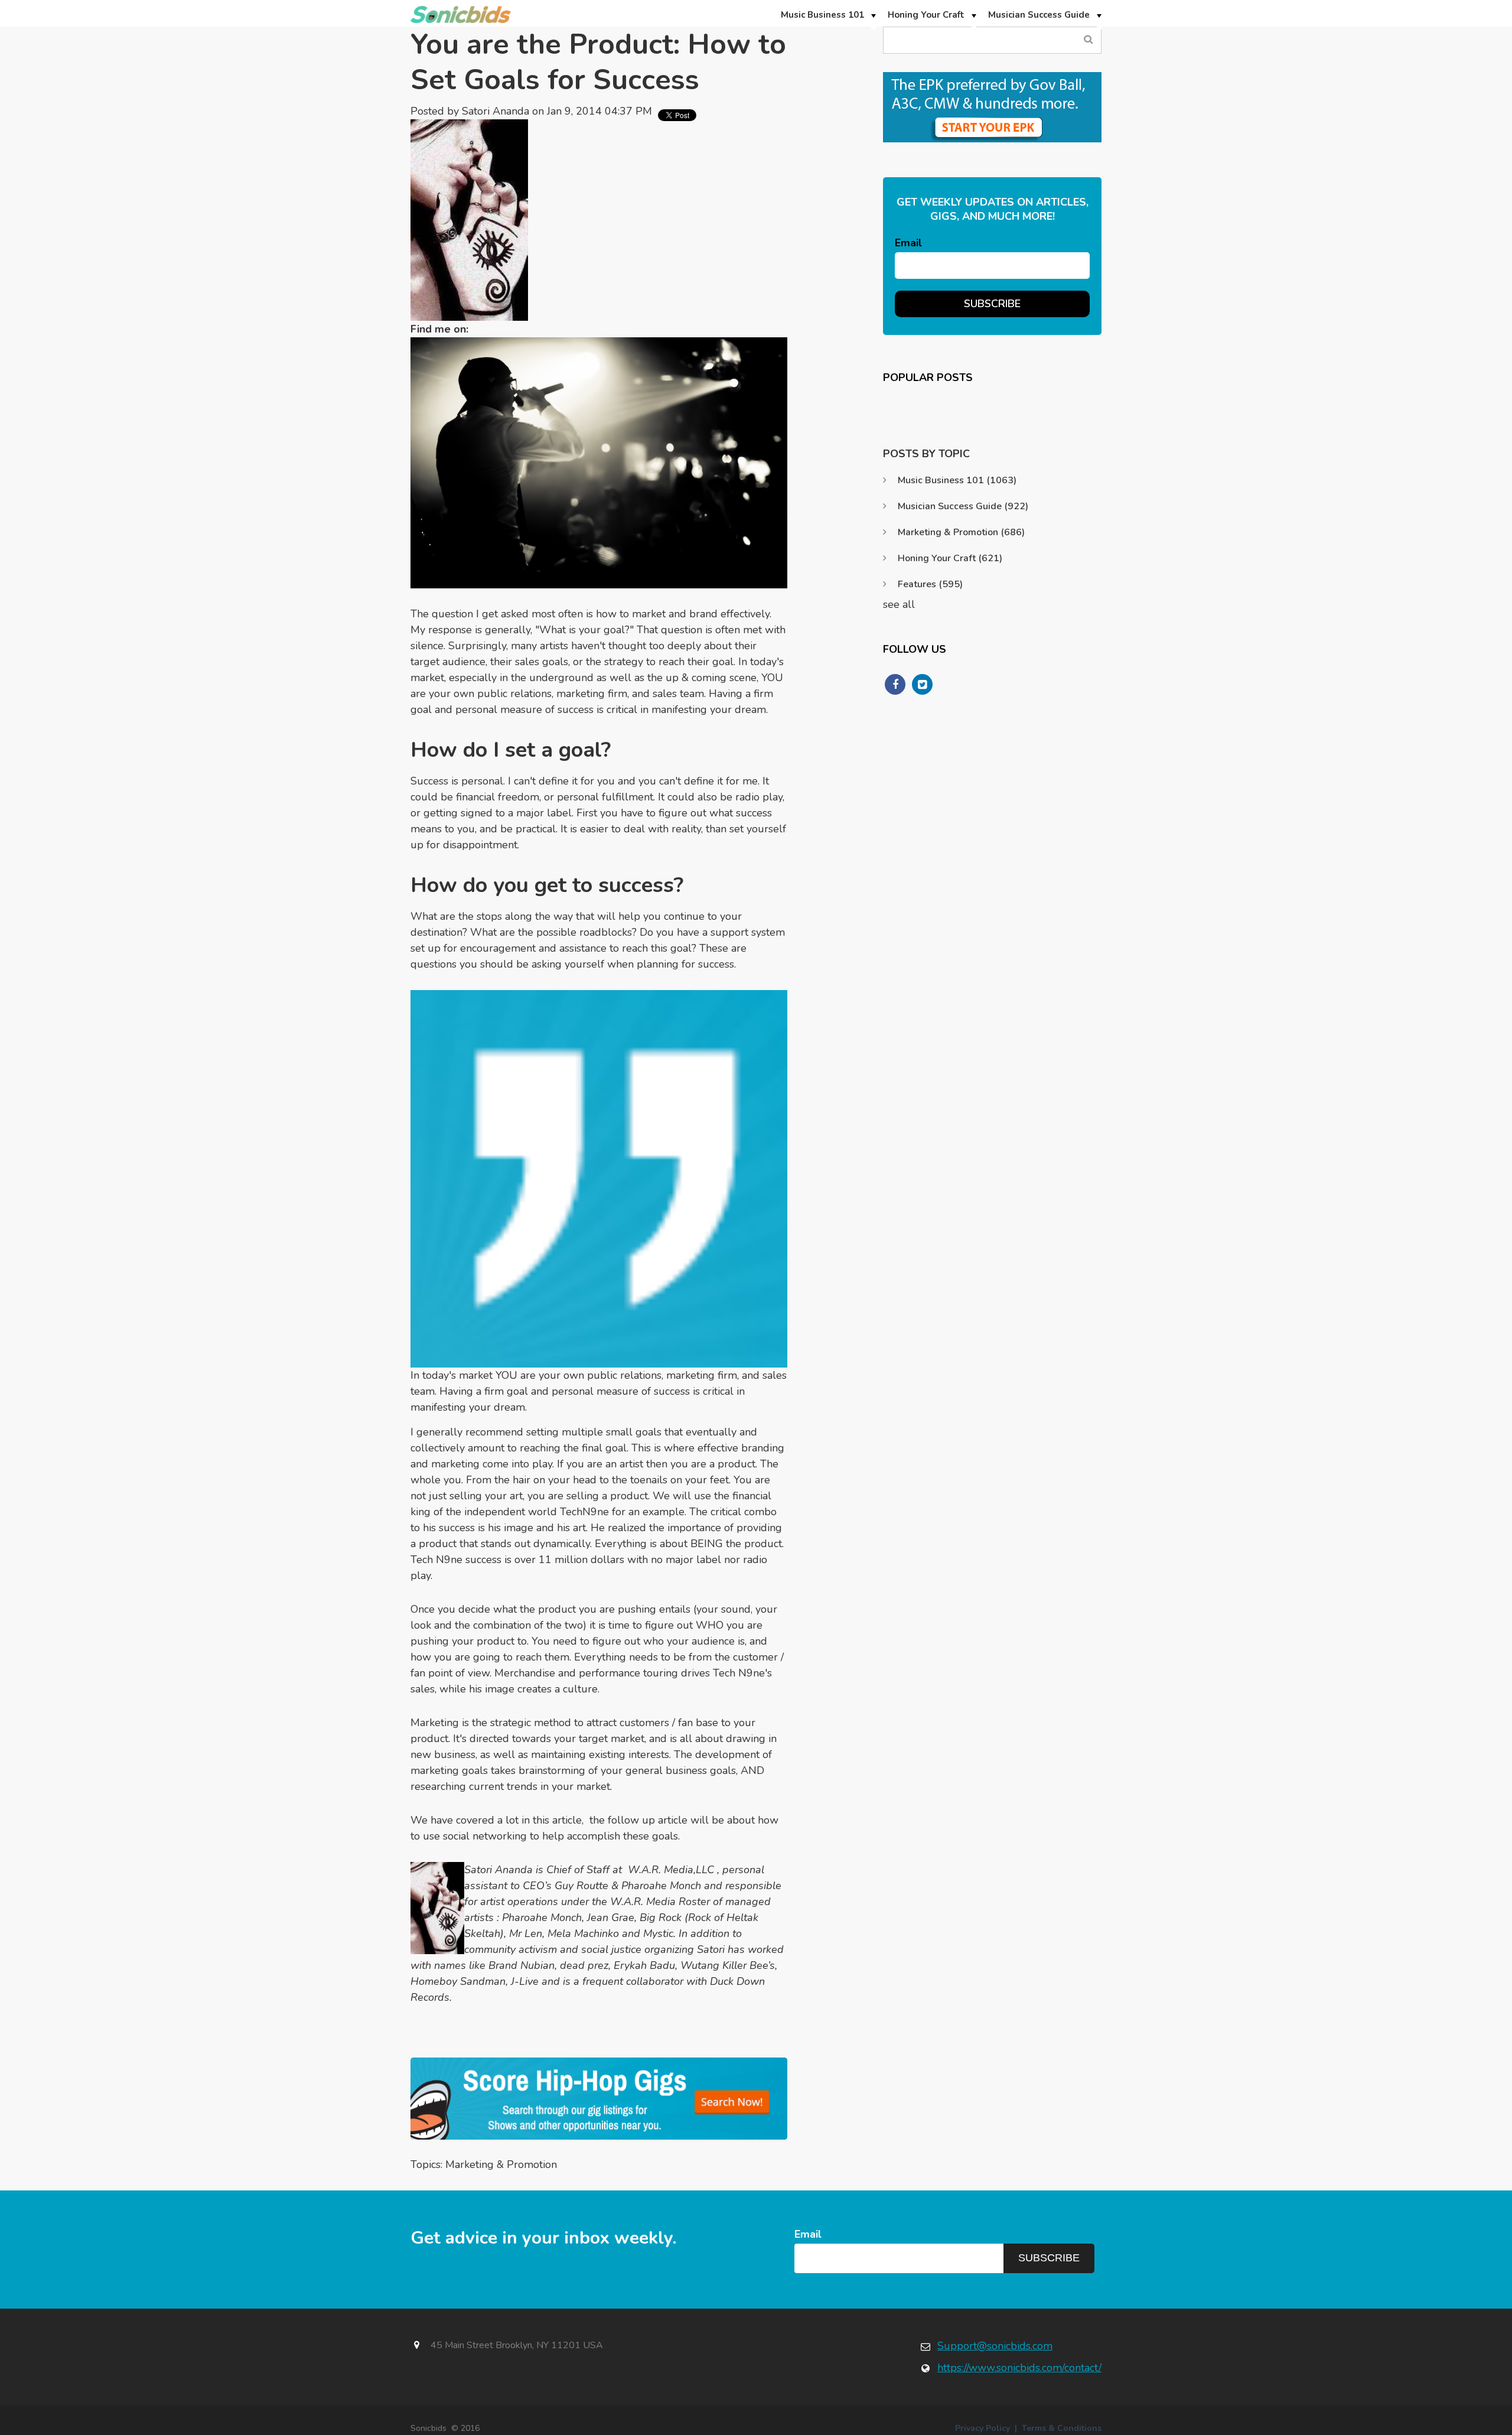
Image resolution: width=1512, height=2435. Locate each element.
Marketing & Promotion (501, 2164)
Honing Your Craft (950, 558)
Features (930, 584)
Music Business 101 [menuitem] (822, 15)
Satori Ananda (496, 111)
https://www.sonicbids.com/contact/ (1019, 2368)
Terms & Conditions (1062, 2428)
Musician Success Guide (963, 506)
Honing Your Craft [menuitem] (926, 15)
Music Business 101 (957, 480)
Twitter (483, 329)
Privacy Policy (983, 2428)
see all (899, 604)
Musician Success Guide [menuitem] (1039, 15)
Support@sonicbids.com (995, 2346)
